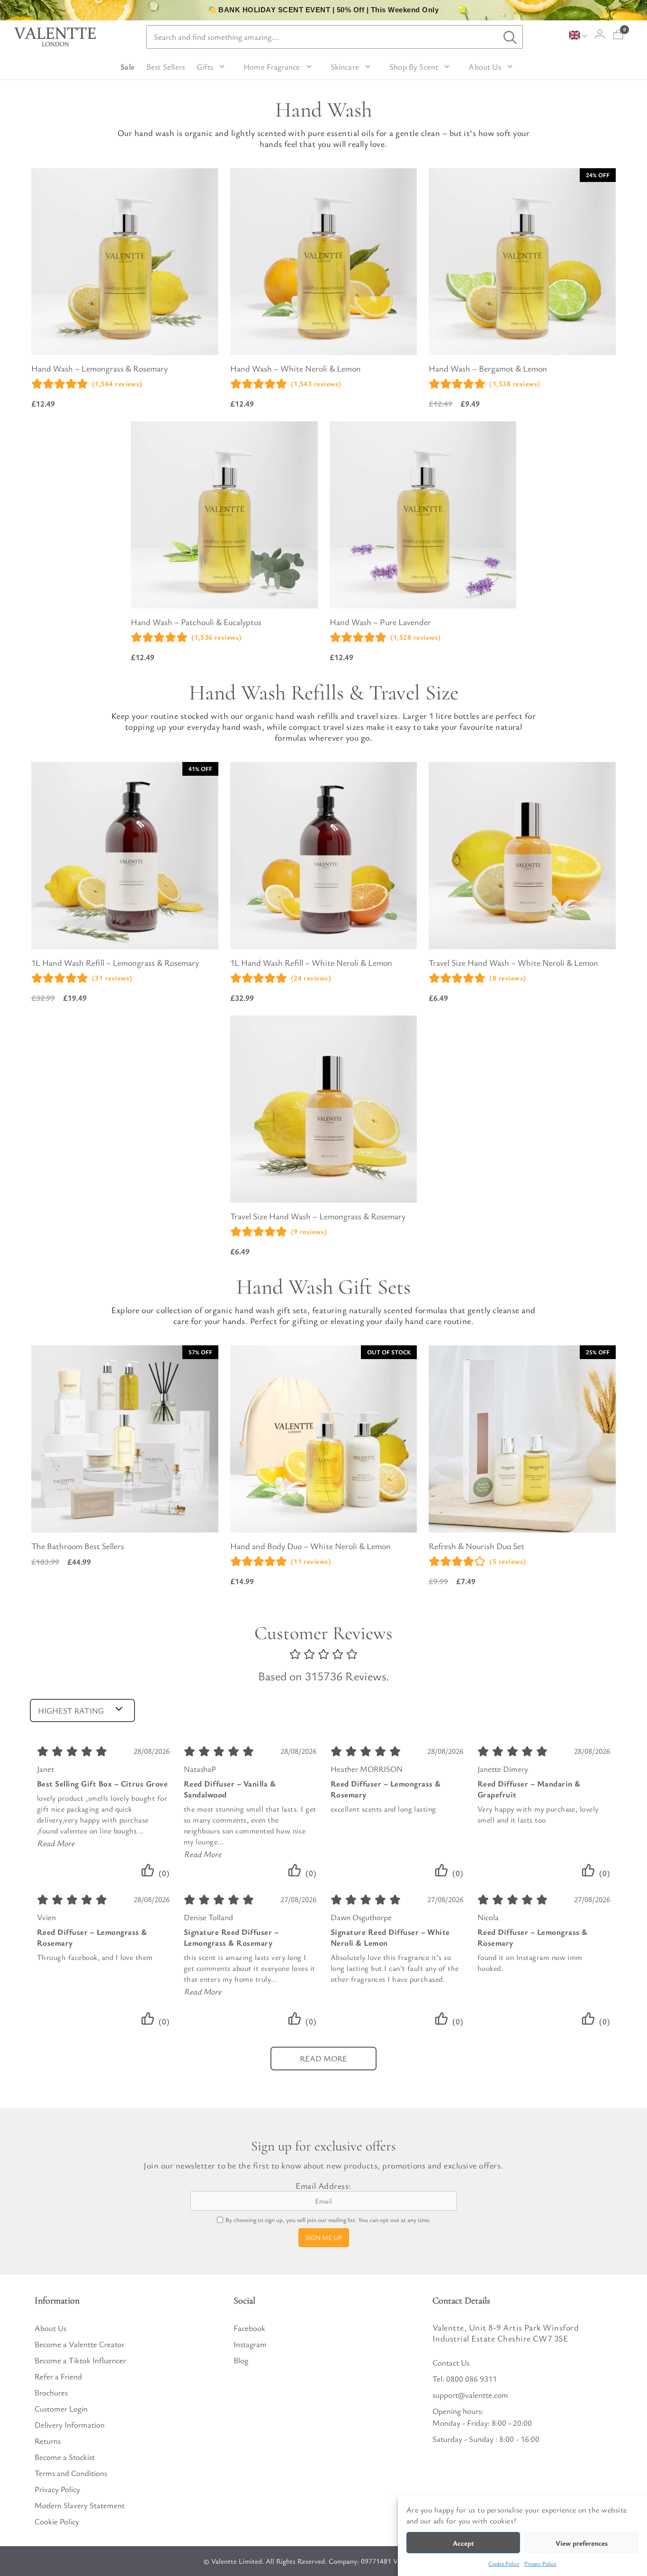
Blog (241, 2360)
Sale (127, 67)
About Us (485, 67)
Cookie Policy (504, 2563)
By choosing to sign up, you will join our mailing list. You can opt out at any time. (328, 2220)
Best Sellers (166, 67)
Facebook (249, 2328)
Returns (48, 2441)
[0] (618, 34)
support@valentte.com (470, 2395)
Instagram (250, 2344)
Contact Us (451, 2363)
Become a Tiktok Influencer (80, 2360)
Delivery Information (70, 2425)
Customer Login (61, 2408)
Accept (463, 2543)
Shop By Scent (414, 67)
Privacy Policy (540, 2563)
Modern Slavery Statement (80, 2505)
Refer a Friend (58, 2376)
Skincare (345, 67)
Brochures (51, 2392)
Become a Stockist (65, 2457)
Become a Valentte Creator (80, 2344)
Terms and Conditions (71, 2473)
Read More (56, 1843)
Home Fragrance (272, 67)
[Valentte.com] (55, 37)
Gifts (205, 67)
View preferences (582, 2543)
